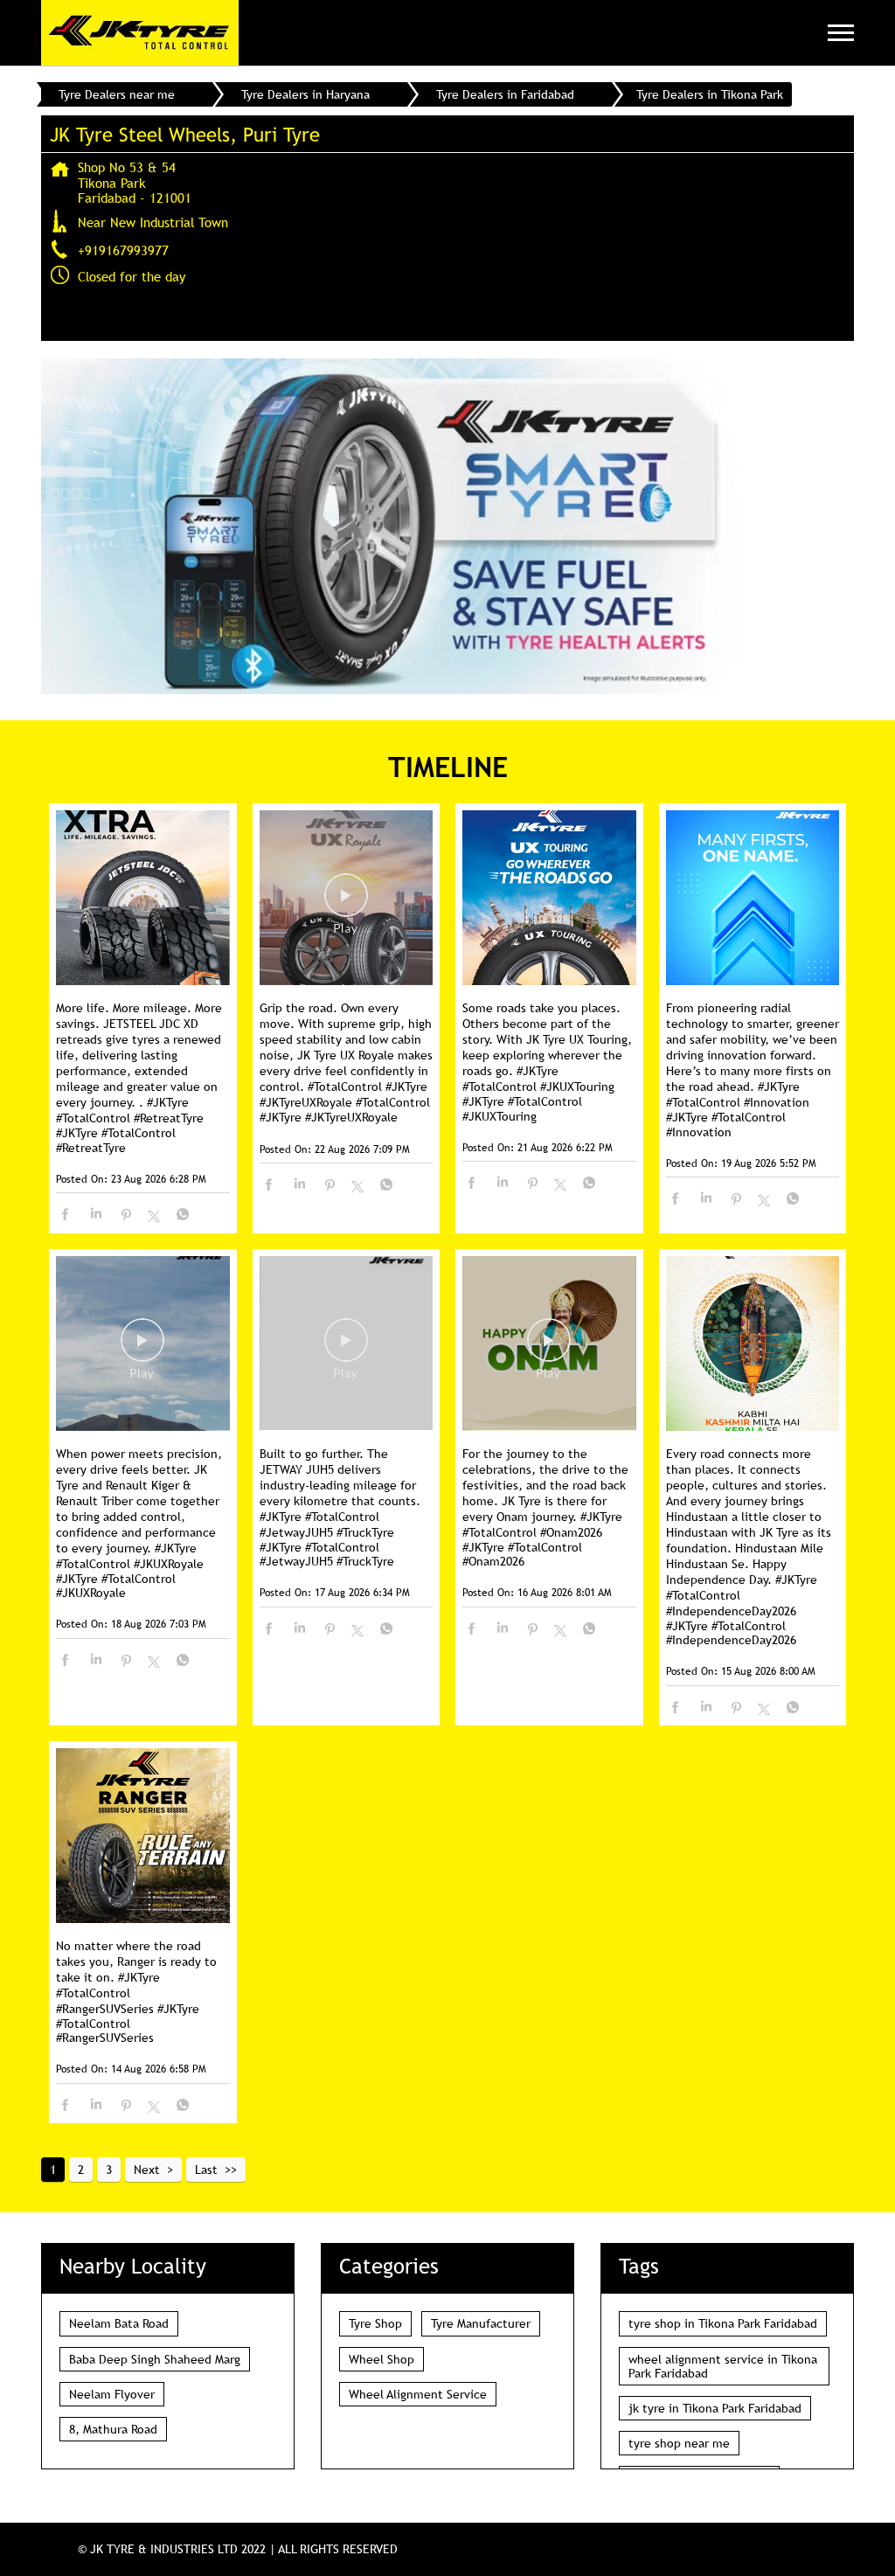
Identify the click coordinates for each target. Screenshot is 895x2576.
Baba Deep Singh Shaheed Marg (155, 2359)
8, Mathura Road (113, 2429)
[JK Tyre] (140, 33)
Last (206, 2170)
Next (147, 2170)
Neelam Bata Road (119, 2323)
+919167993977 (123, 250)
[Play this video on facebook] (346, 904)
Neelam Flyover (112, 2394)
